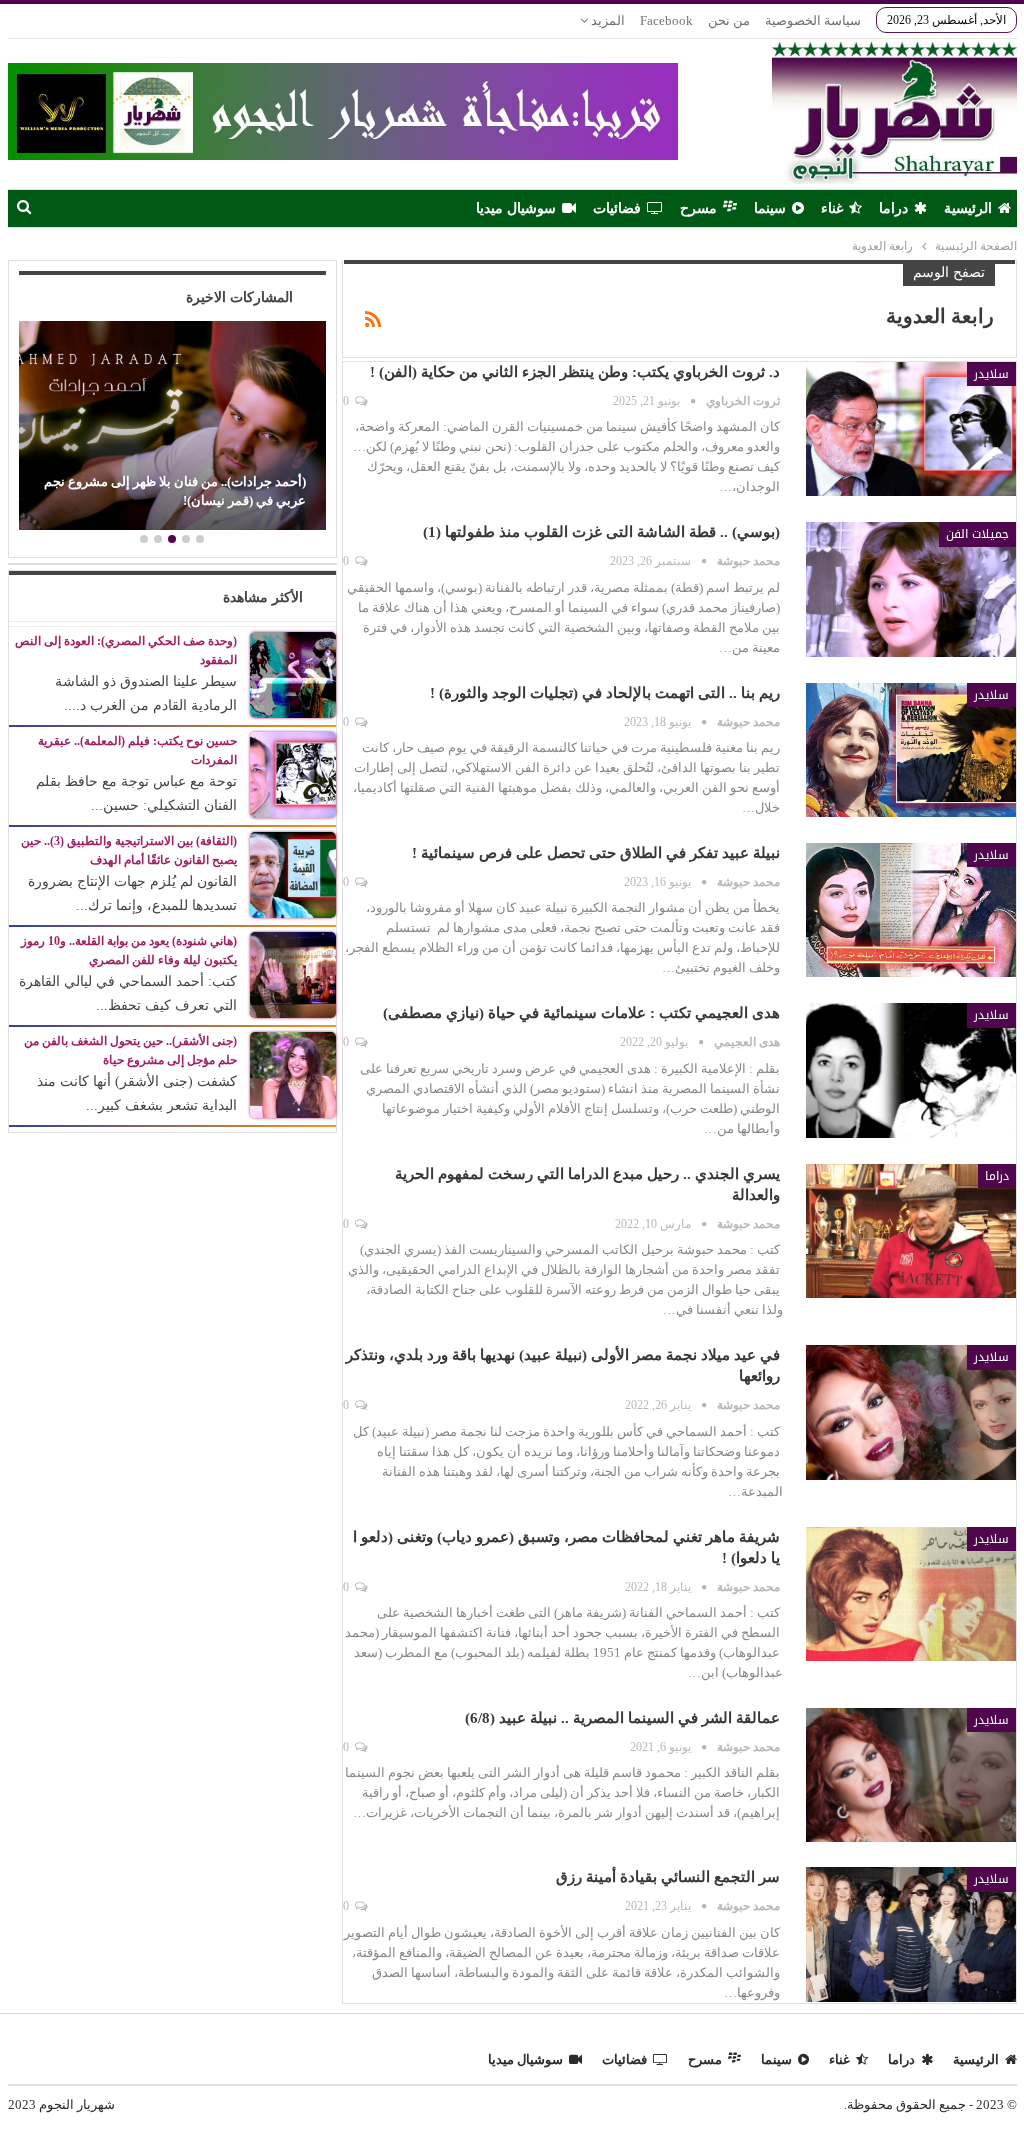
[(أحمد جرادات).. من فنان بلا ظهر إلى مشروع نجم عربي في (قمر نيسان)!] (172, 425)
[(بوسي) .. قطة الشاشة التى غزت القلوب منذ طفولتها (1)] (911, 589)
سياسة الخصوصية (813, 20)
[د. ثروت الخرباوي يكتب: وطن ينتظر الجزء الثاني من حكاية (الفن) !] (911, 429)
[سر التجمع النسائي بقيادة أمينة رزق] (911, 1934)
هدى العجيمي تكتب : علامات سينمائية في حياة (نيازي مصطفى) (581, 1013)
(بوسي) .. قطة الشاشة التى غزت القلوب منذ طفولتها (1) (601, 532)
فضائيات (617, 208)
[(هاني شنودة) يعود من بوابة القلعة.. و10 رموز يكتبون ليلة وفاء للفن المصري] (293, 973)
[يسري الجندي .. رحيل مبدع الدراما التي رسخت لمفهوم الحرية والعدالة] (911, 1231)
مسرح (698, 208)
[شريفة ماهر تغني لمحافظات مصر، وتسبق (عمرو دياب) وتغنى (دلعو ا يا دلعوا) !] (911, 1594)
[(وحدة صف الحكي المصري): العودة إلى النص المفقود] (293, 673)
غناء (832, 208)
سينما (770, 208)
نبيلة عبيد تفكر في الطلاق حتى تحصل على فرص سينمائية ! (596, 853)
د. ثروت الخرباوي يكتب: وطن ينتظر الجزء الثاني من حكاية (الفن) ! (575, 372)
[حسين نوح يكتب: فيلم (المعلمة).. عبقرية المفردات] (293, 773)
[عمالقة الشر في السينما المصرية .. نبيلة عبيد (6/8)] (911, 1775)
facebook (666, 20)
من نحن (729, 20)
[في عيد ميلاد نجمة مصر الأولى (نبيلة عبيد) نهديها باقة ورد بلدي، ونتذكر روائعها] (911, 1412)
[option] (172, 428)
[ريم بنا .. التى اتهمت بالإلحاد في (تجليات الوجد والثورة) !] (911, 750)
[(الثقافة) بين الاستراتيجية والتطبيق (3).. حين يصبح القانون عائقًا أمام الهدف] (293, 873)
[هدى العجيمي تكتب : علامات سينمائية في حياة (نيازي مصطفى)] (911, 1070)
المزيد (606, 20)
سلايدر (991, 374)
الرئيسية (968, 208)
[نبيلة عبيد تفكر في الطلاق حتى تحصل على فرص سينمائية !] (911, 910)
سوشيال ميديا (516, 208)
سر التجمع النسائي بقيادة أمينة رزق (668, 1877)
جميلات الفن (977, 534)
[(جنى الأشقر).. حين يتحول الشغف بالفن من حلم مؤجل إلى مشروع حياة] (293, 1073)
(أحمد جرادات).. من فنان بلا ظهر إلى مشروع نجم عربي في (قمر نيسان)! (175, 490)
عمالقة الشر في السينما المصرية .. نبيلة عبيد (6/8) (622, 1718)
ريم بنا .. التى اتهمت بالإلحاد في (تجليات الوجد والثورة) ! (605, 693)
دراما (893, 208)
